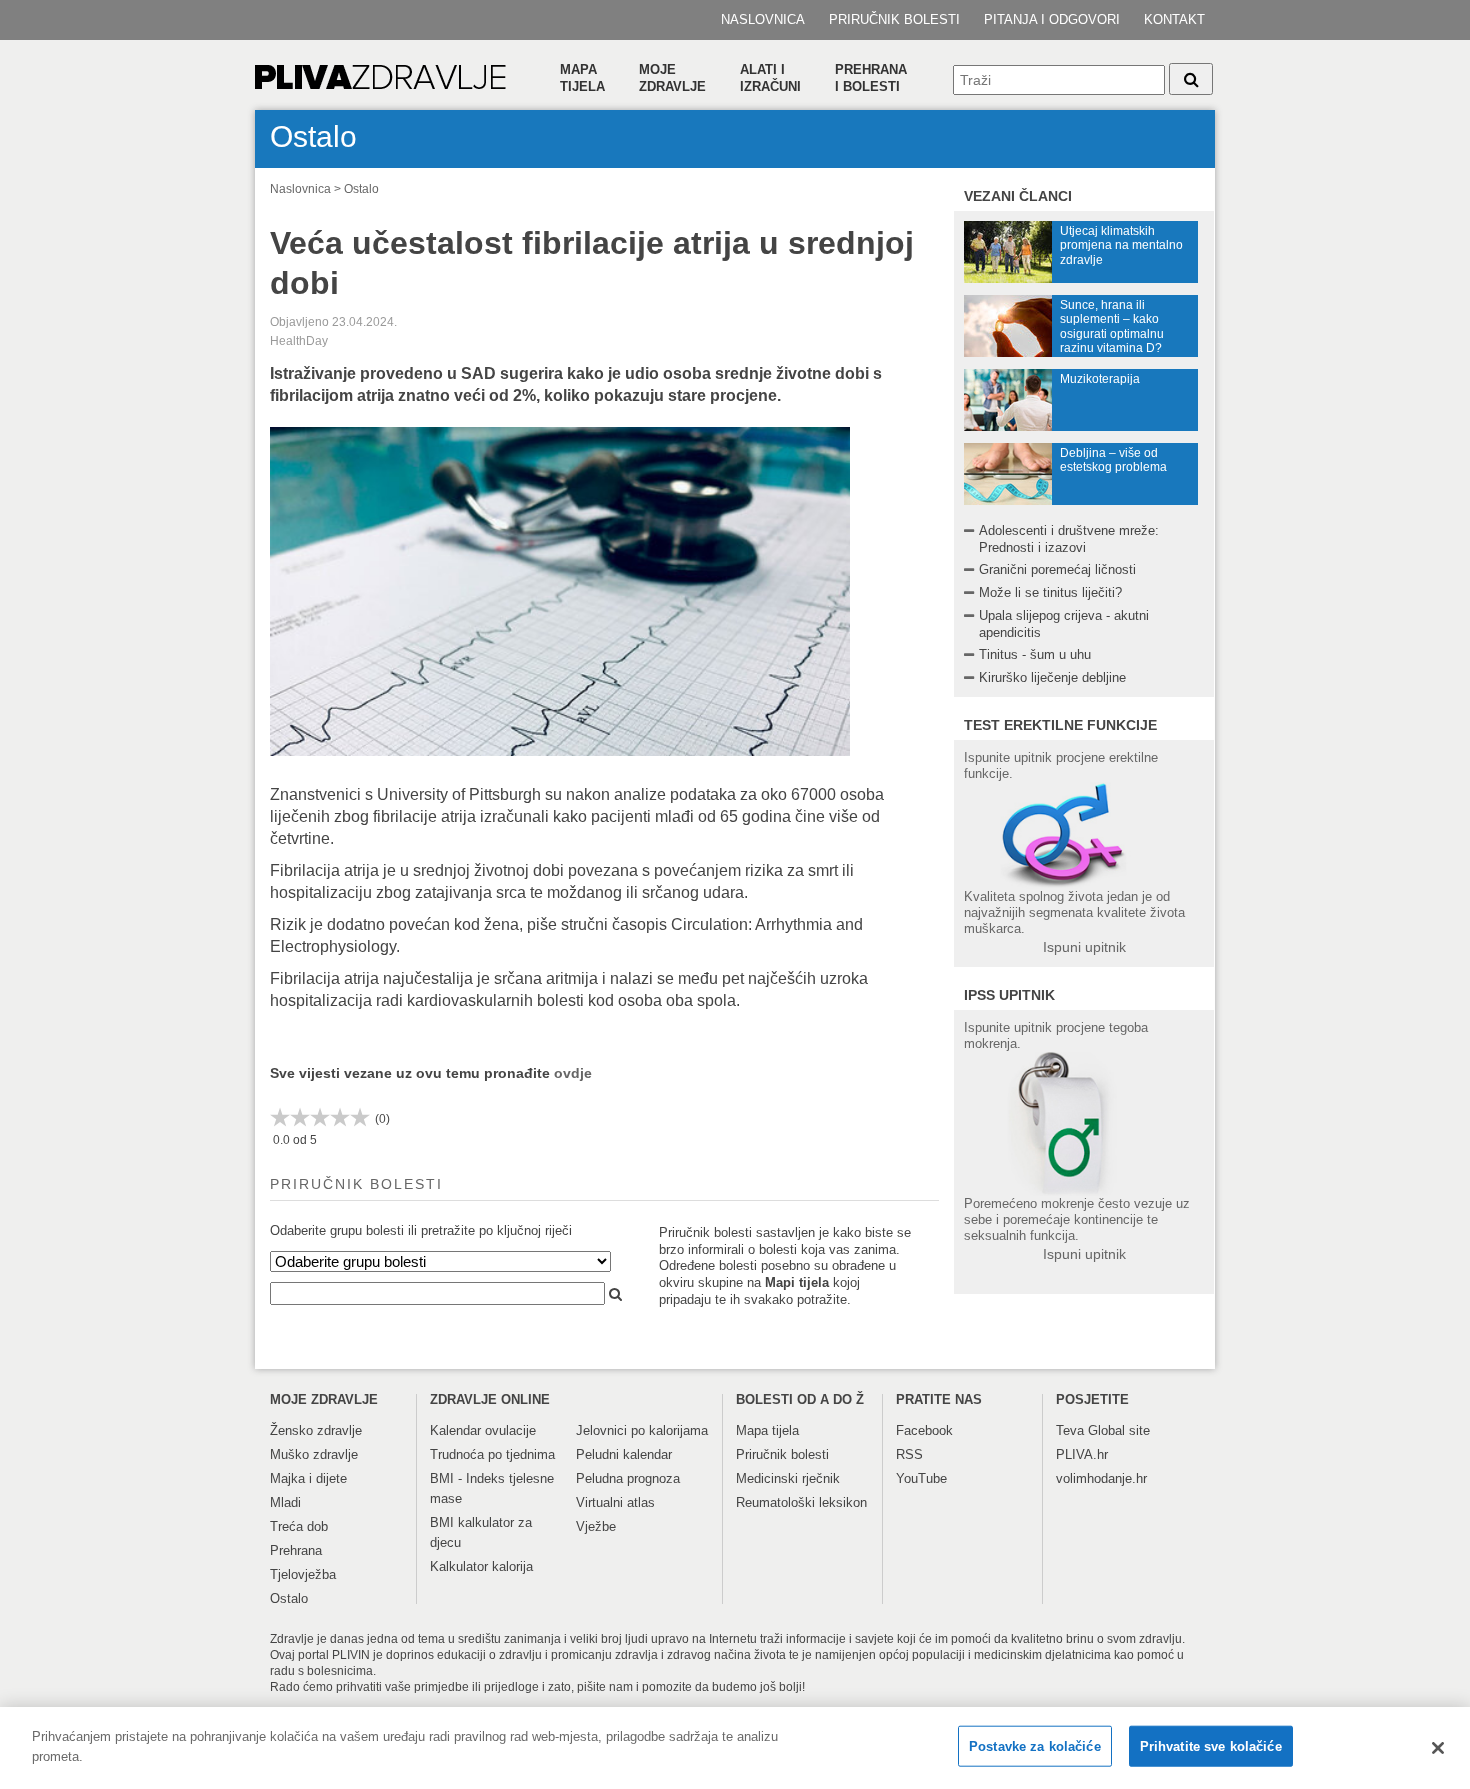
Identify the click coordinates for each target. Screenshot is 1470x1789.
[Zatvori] (1438, 1748)
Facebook (924, 1430)
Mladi (285, 1502)
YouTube (921, 1478)
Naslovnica (763, 19)
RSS (909, 1454)
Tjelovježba (303, 1574)
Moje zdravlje (672, 78)
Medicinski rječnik (788, 1478)
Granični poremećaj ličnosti (1057, 569)
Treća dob (299, 1526)
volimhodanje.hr (1101, 1478)
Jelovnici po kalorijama (642, 1430)
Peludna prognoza (628, 1478)
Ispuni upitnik (1084, 947)
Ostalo (361, 189)
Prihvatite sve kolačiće (1211, 1746)
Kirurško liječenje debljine (1052, 677)
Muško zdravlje (314, 1454)
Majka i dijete (308, 1478)
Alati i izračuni (770, 78)
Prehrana (296, 1550)
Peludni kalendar (624, 1454)
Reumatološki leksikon (801, 1502)
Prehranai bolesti (871, 78)
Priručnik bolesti (894, 19)
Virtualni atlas (615, 1502)
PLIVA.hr (1082, 1454)
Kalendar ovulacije (483, 1430)
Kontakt (1174, 19)
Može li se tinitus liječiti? (1050, 592)
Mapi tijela (797, 1282)
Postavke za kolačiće (1035, 1746)
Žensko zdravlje (316, 1430)
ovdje (573, 1073)
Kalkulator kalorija (481, 1566)
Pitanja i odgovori (1052, 19)
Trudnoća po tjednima (492, 1454)
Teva (1070, 1430)
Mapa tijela (582, 78)
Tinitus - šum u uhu (1035, 654)
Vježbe (596, 1526)
